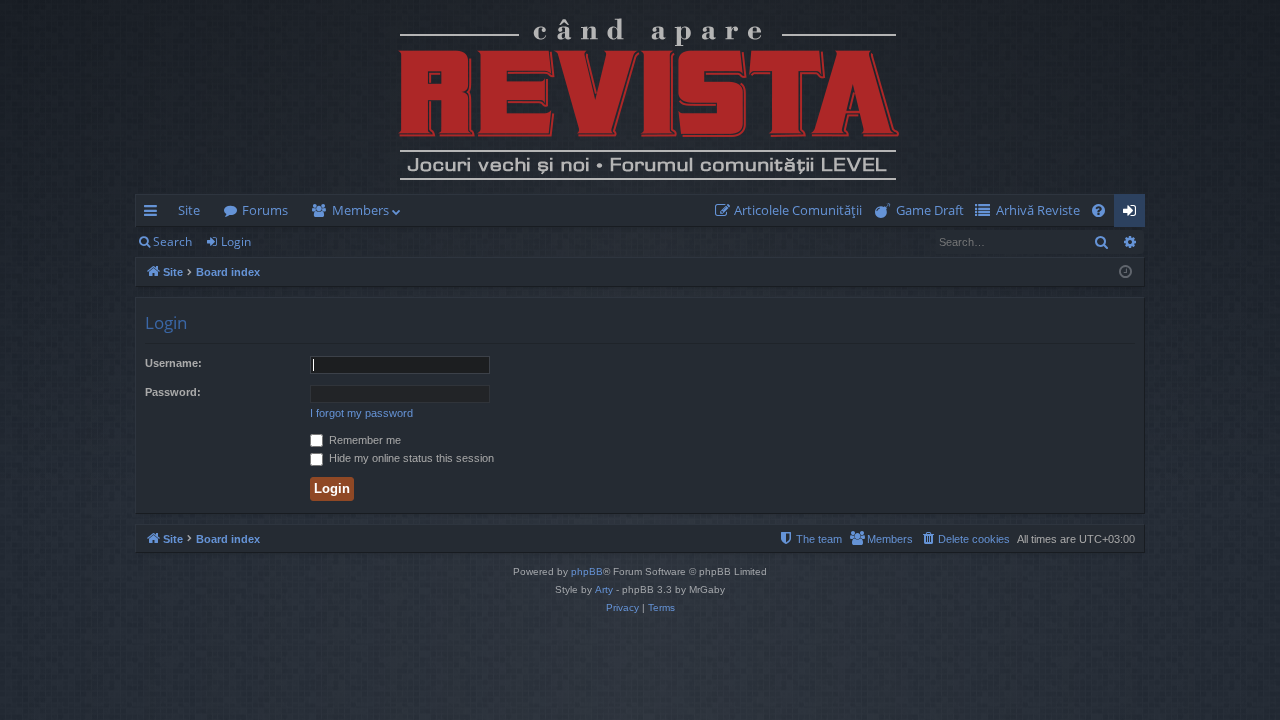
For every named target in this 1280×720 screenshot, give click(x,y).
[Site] (640, 97)
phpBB (587, 571)
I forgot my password (361, 413)
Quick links (154, 214)
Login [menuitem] (1133, 214)
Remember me (363, 440)
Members (360, 210)
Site (189, 210)
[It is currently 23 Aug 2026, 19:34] (1125, 272)
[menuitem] (792, 210)
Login (236, 241)
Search (172, 241)
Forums (265, 210)
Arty (604, 589)
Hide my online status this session (410, 458)
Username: (173, 363)
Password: (173, 392)
